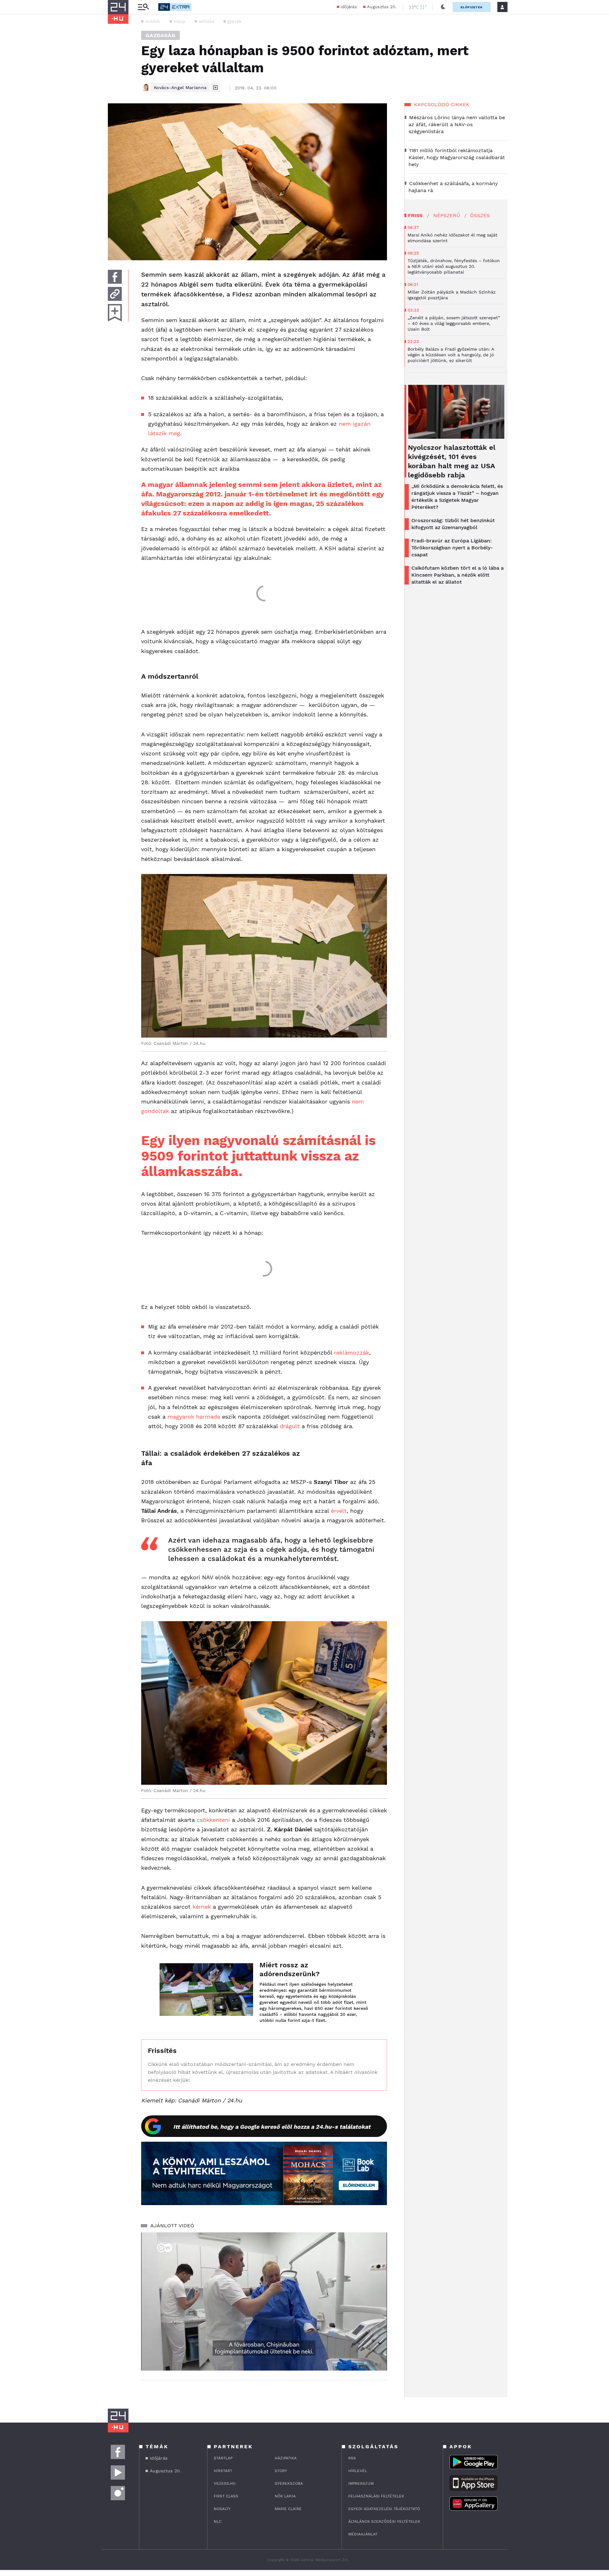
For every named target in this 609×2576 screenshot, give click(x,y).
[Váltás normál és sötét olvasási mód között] (443, 7)
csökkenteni (213, 1820)
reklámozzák (352, 1353)
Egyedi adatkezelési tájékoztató (384, 2509)
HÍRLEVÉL (358, 2471)
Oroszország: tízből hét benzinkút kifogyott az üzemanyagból (453, 524)
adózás (206, 21)
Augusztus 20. (382, 7)
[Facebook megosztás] (115, 277)
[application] (264, 2301)
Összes (480, 215)
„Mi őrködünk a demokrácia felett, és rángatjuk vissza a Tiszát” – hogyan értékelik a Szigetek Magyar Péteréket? (457, 497)
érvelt (339, 1511)
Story (281, 2471)
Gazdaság (160, 35)
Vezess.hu (225, 2483)
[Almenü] (143, 7)
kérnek (202, 1907)
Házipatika (286, 2458)
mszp (179, 21)
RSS (352, 2458)
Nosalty (222, 2509)
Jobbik (153, 21)
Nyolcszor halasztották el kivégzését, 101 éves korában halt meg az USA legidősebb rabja (452, 461)
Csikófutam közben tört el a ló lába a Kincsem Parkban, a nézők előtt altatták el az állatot (458, 575)
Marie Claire (288, 2509)
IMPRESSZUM (361, 2483)
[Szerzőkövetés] (215, 87)
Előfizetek (472, 7)
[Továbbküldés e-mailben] (115, 294)
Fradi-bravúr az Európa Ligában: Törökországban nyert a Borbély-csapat (452, 548)
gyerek (235, 21)
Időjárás (349, 7)
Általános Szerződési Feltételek (384, 2521)
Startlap (223, 2458)
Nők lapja (285, 2496)
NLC (218, 2521)
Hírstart (223, 2471)
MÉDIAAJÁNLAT (363, 2534)
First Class (226, 2496)
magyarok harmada (194, 1417)
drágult (290, 1426)
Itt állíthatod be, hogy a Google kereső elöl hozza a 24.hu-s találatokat (272, 2127)
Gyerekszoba (289, 2483)
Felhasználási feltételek (376, 2496)
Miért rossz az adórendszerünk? (290, 1969)
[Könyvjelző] (115, 313)
